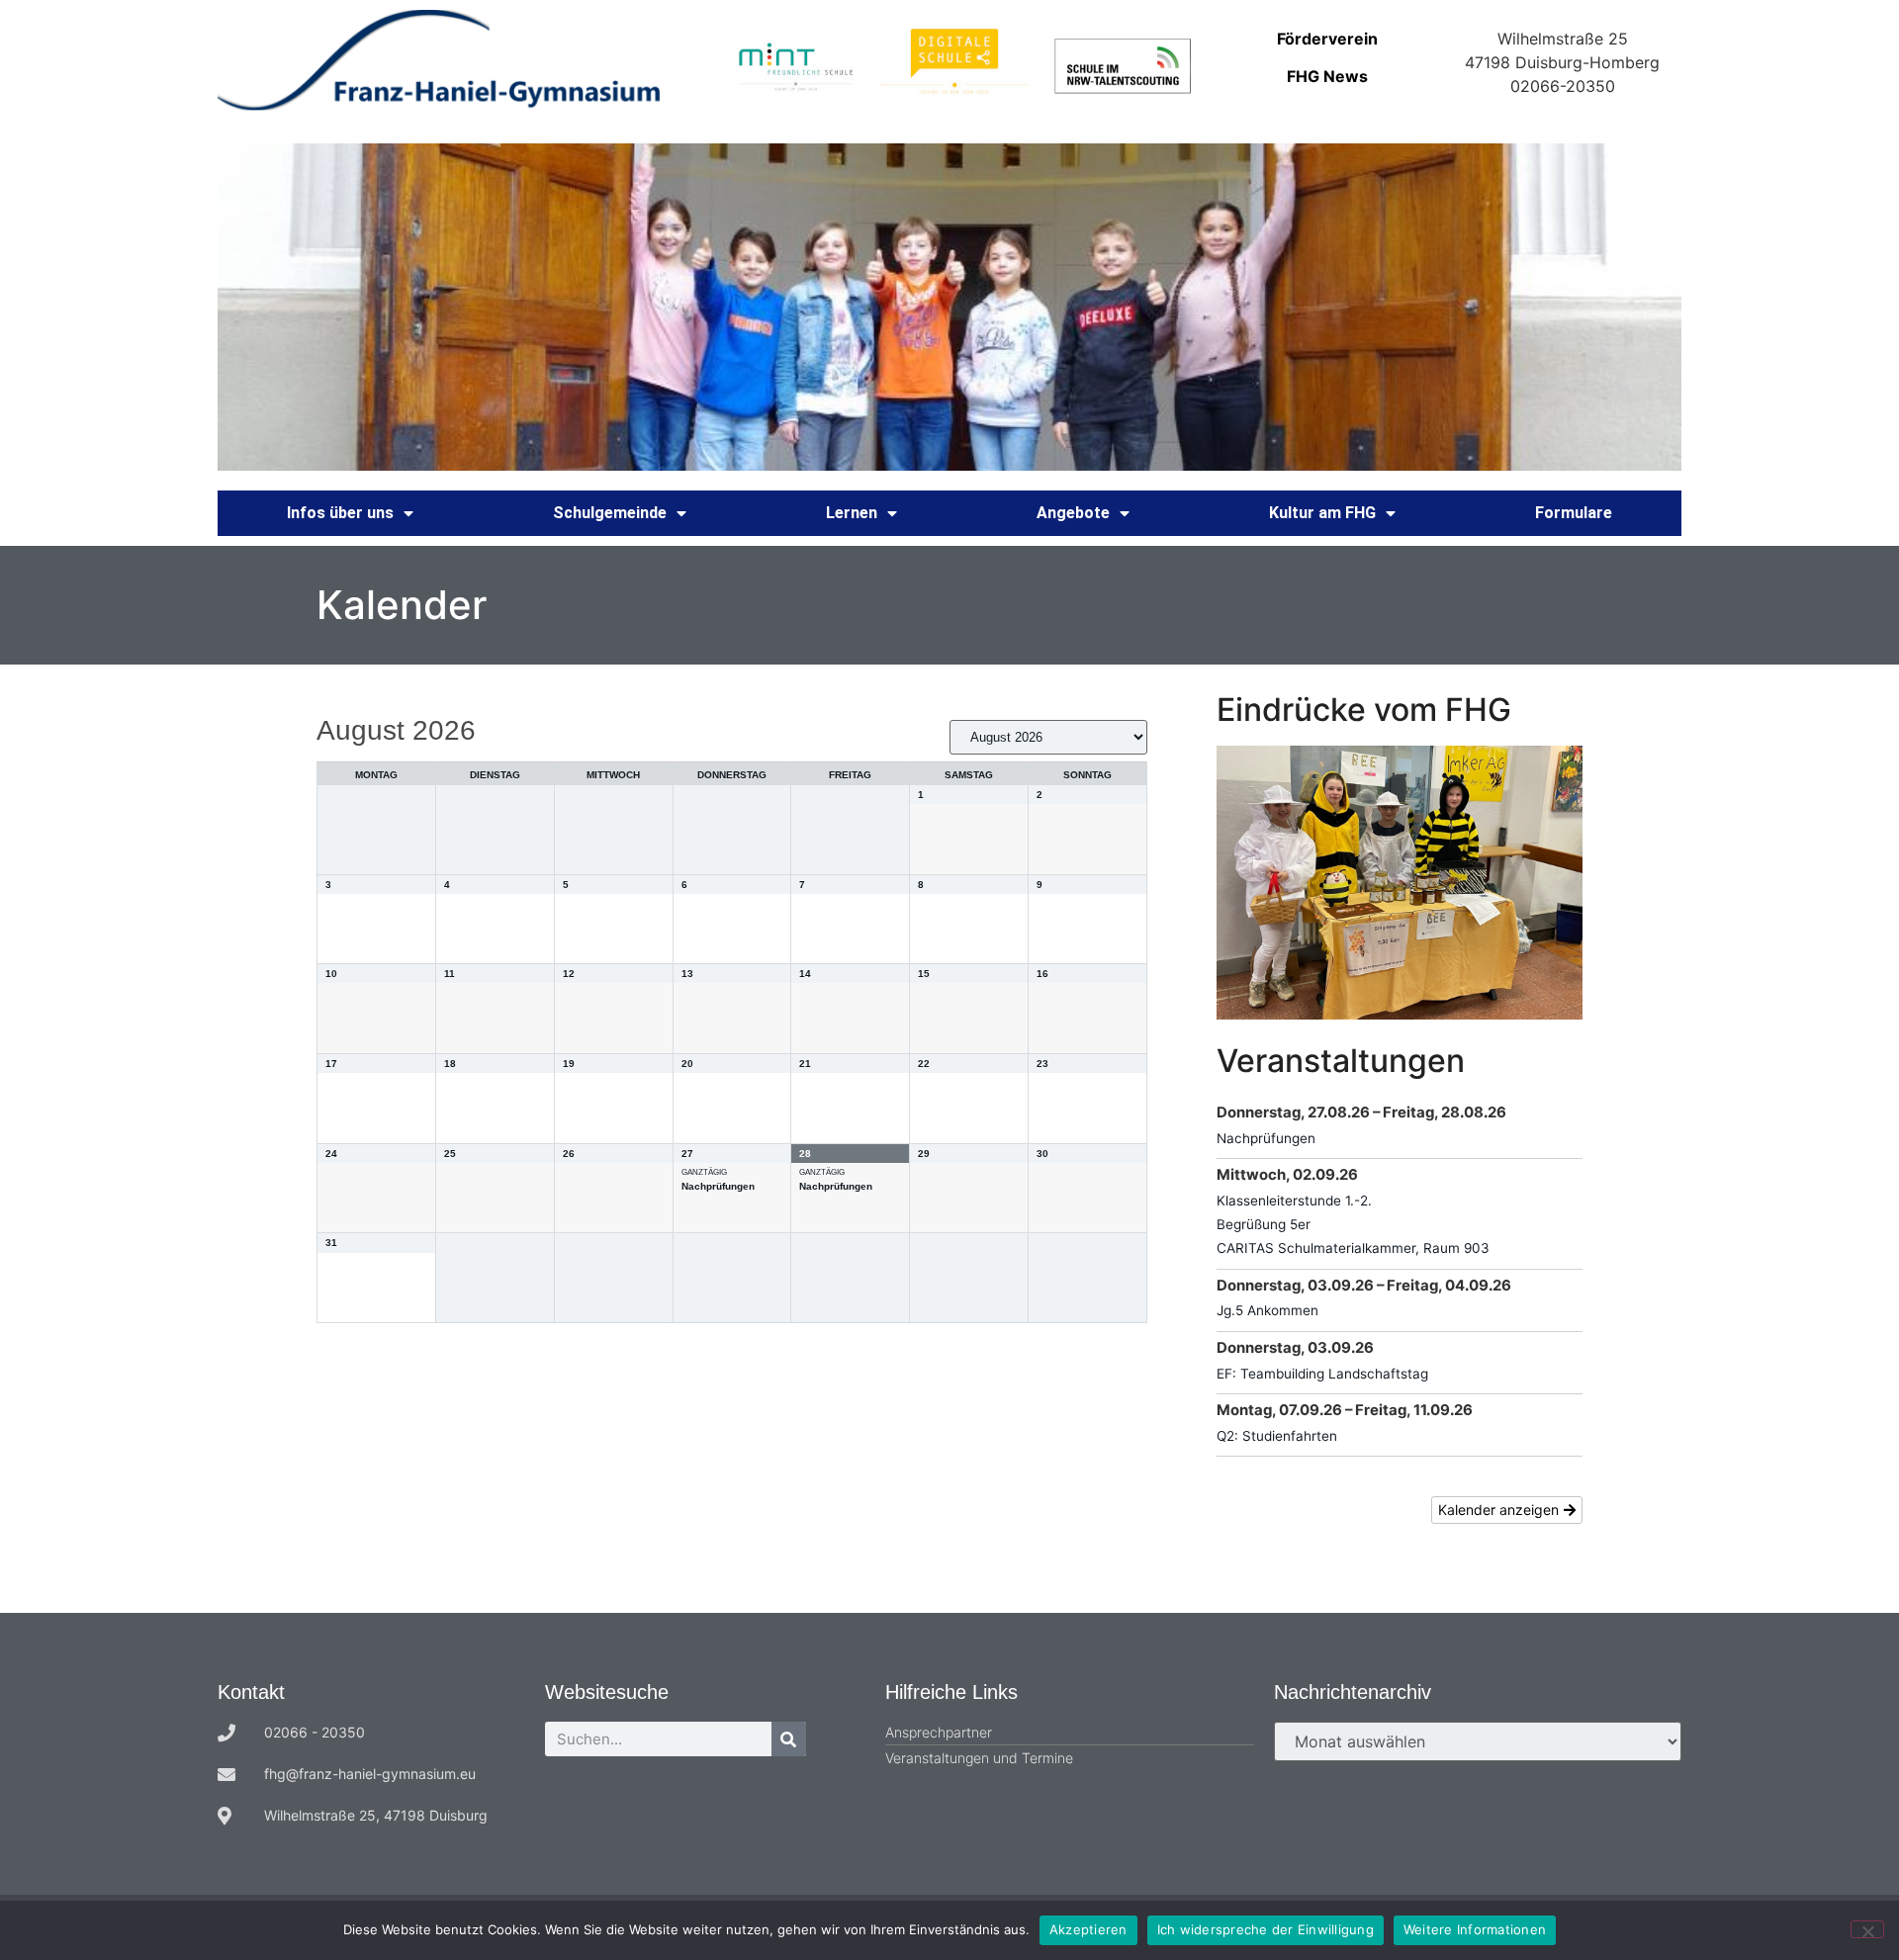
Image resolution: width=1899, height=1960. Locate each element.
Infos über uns (340, 513)
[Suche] (789, 1739)
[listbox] (1048, 737)
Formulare (1574, 513)
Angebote (1073, 513)
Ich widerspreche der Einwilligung (1266, 1929)
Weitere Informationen (1475, 1929)
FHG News (1327, 76)
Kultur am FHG (1322, 513)
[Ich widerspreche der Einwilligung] (1867, 1929)
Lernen (852, 513)
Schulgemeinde (610, 513)
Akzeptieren (1088, 1929)
